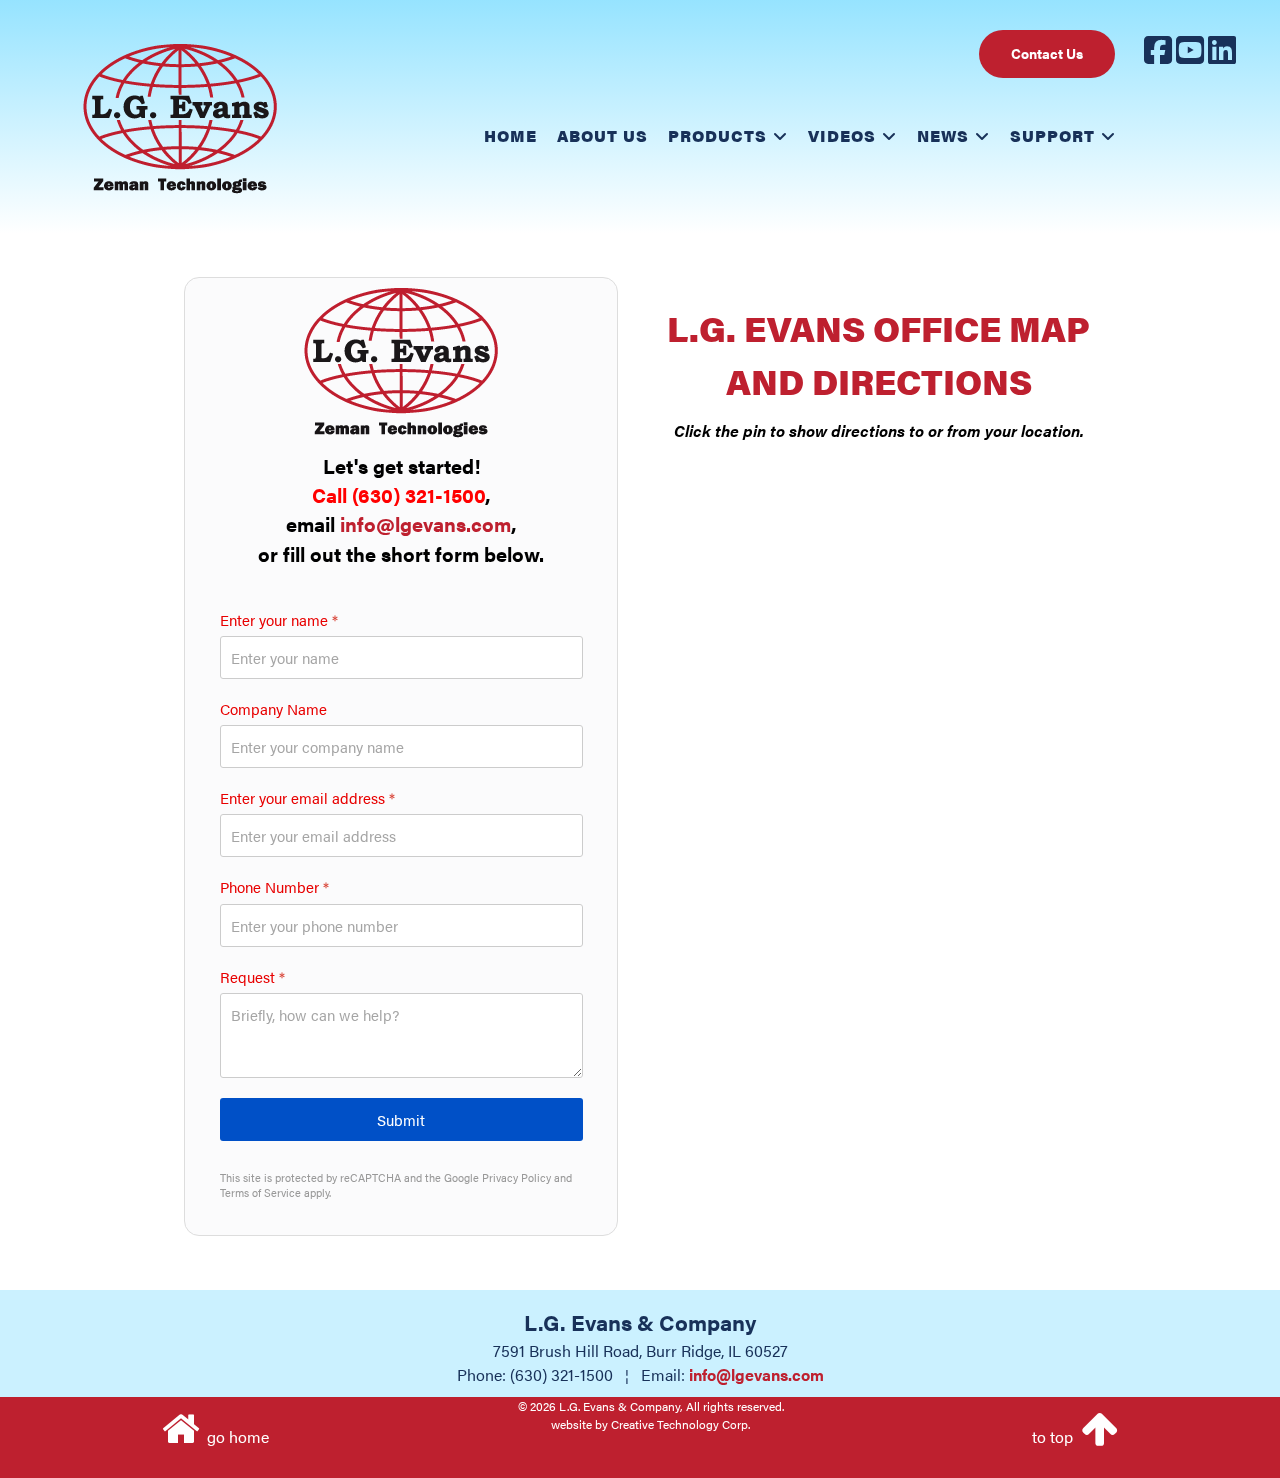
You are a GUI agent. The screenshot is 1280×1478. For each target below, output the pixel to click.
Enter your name (279, 620)
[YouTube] (1190, 55)
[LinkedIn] (1222, 55)
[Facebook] (1158, 55)
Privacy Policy (516, 1177)
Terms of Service (260, 1192)
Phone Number (274, 888)
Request (252, 977)
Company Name (273, 709)
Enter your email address (307, 799)
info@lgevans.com (425, 525)
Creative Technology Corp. (680, 1424)
